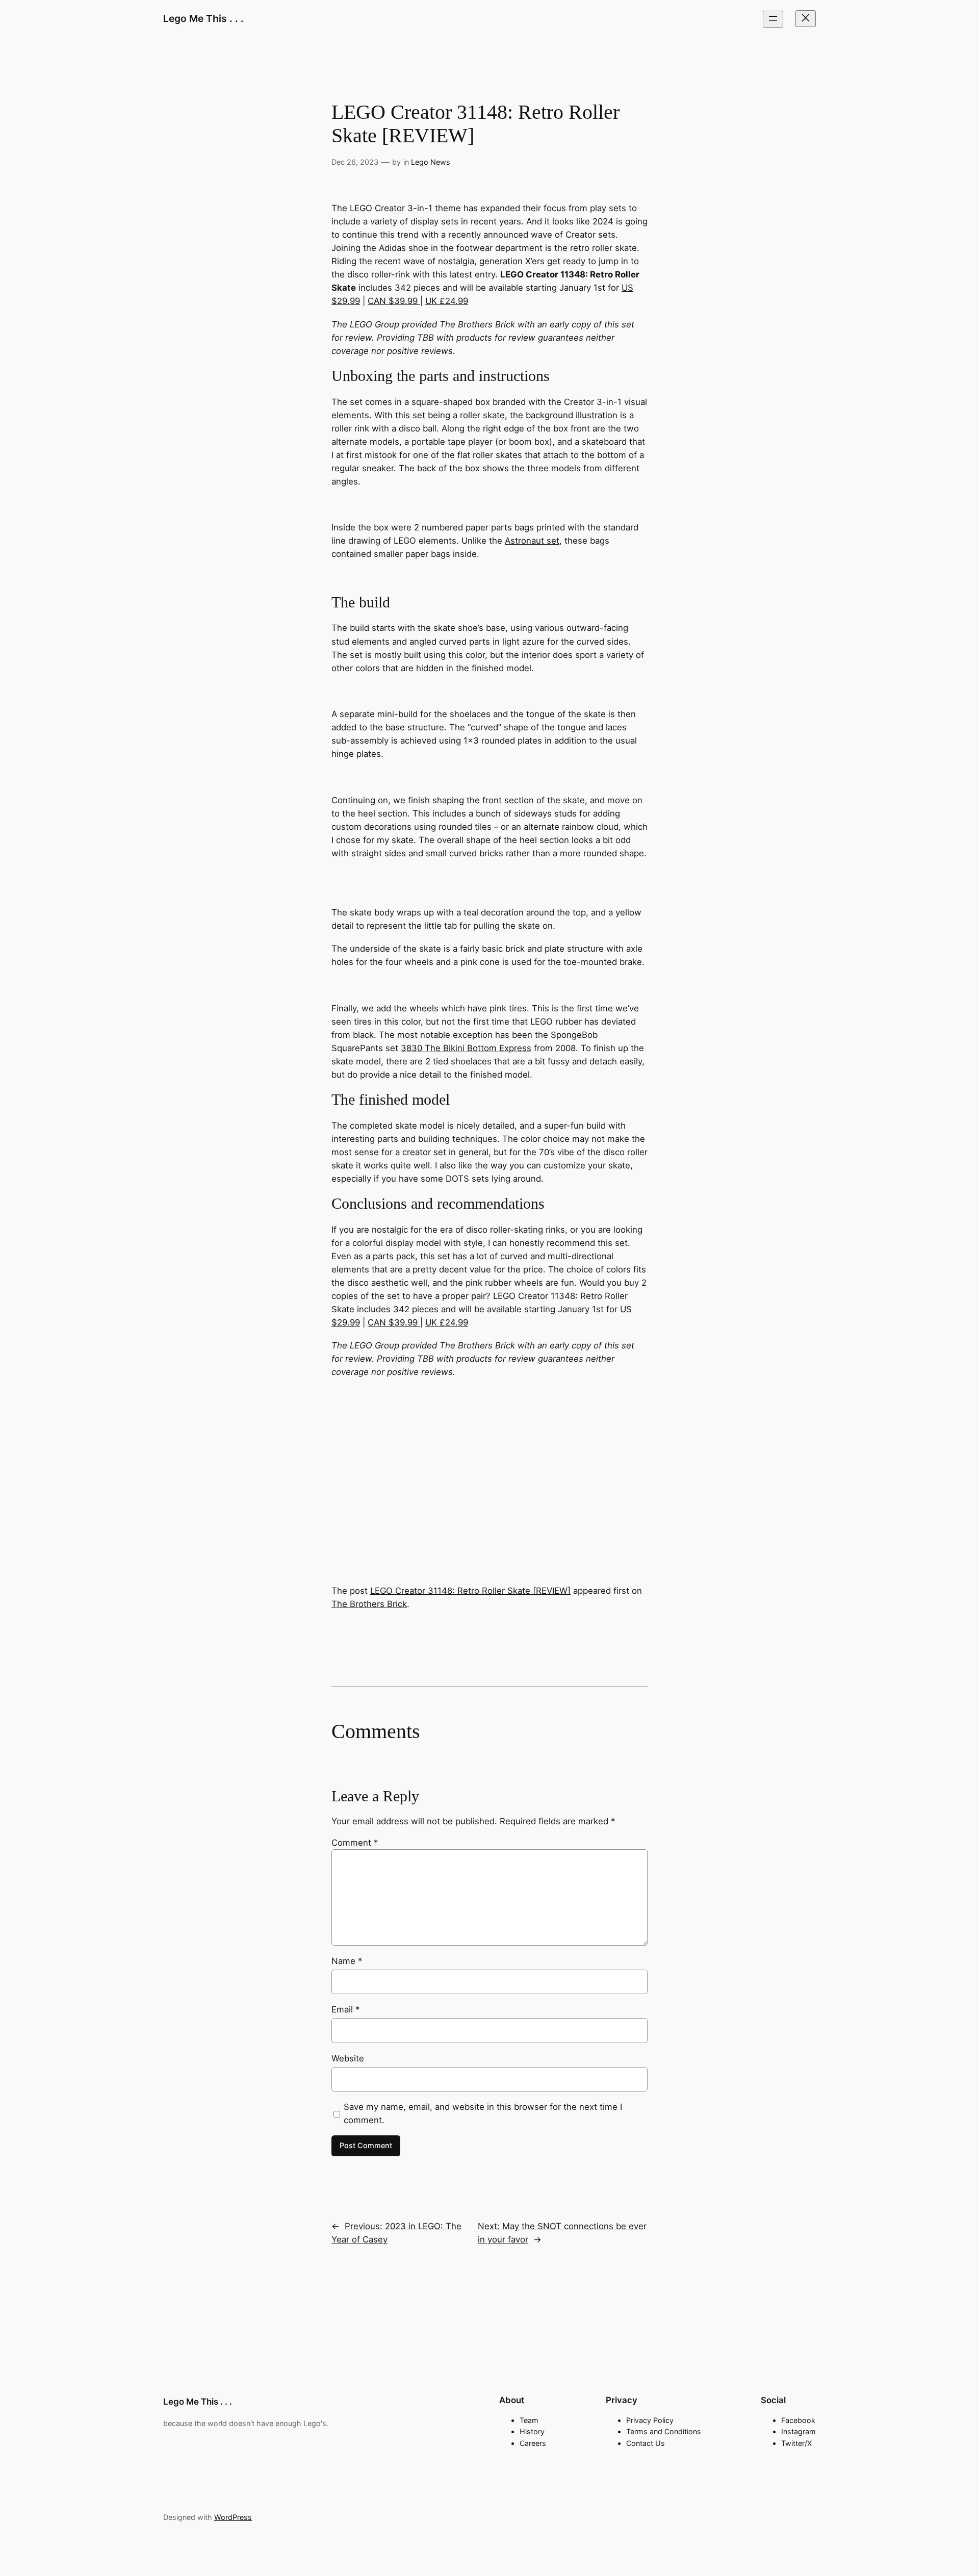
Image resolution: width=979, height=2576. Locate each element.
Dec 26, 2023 (355, 162)
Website (348, 2058)
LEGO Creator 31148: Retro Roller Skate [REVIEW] (470, 1591)
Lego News (431, 162)
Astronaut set (532, 541)
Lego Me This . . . (203, 18)
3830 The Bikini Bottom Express (466, 1048)
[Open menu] (773, 19)
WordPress (233, 2517)
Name (347, 1961)
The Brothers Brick (369, 1604)
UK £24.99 (447, 301)
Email (345, 2009)
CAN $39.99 (394, 301)
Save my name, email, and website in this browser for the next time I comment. (483, 2113)
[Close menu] (806, 19)
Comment (355, 1843)
